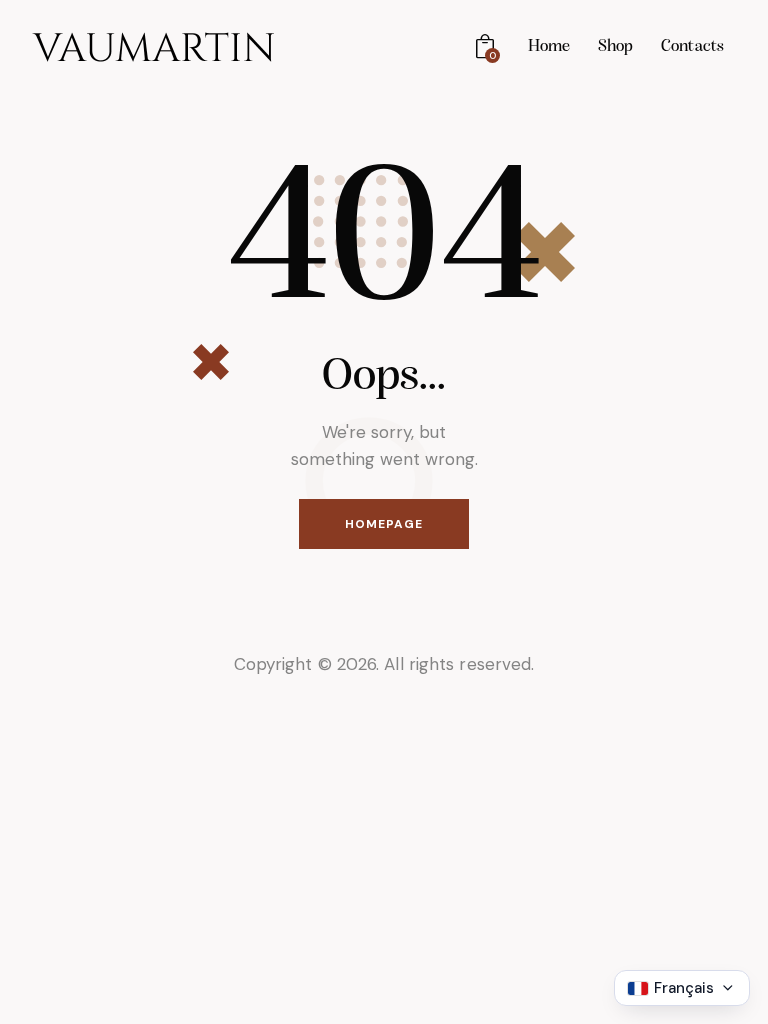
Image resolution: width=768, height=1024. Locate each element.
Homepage (384, 524)
